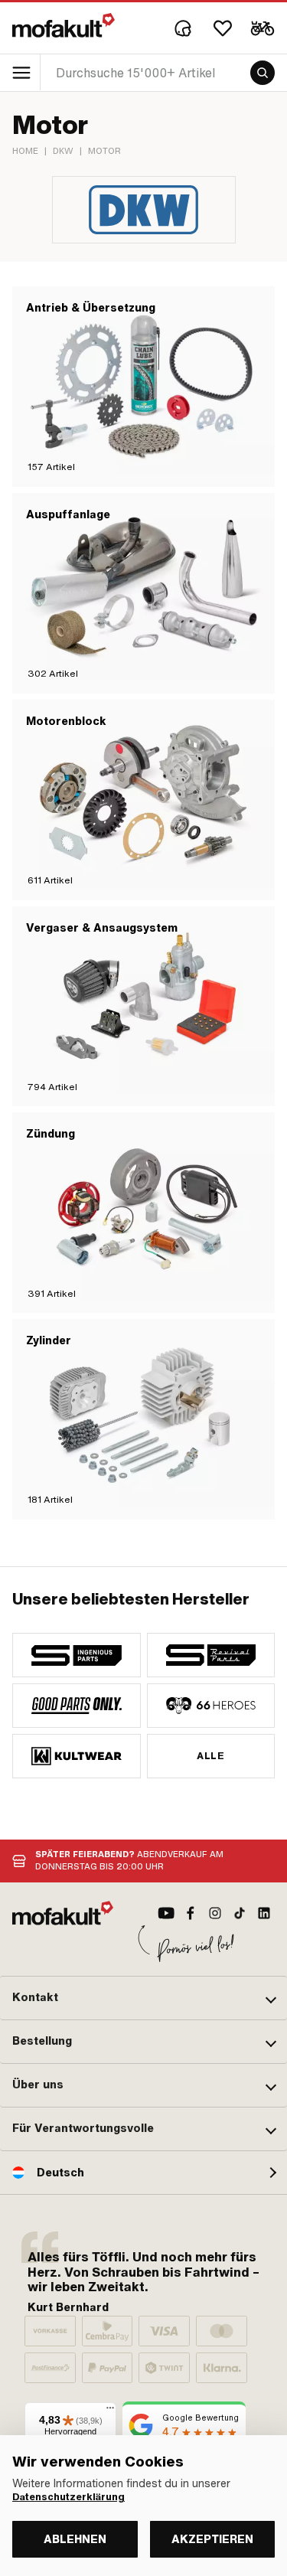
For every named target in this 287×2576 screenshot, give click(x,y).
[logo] (64, 25)
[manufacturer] (77, 1655)
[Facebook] (191, 1913)
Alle (210, 1756)
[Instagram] (215, 1913)
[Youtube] (166, 1913)
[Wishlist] (223, 28)
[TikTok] (240, 1913)
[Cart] (263, 28)
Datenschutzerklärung (68, 2497)
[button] (143, 1998)
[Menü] (110, 2411)
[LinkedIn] (264, 1913)
